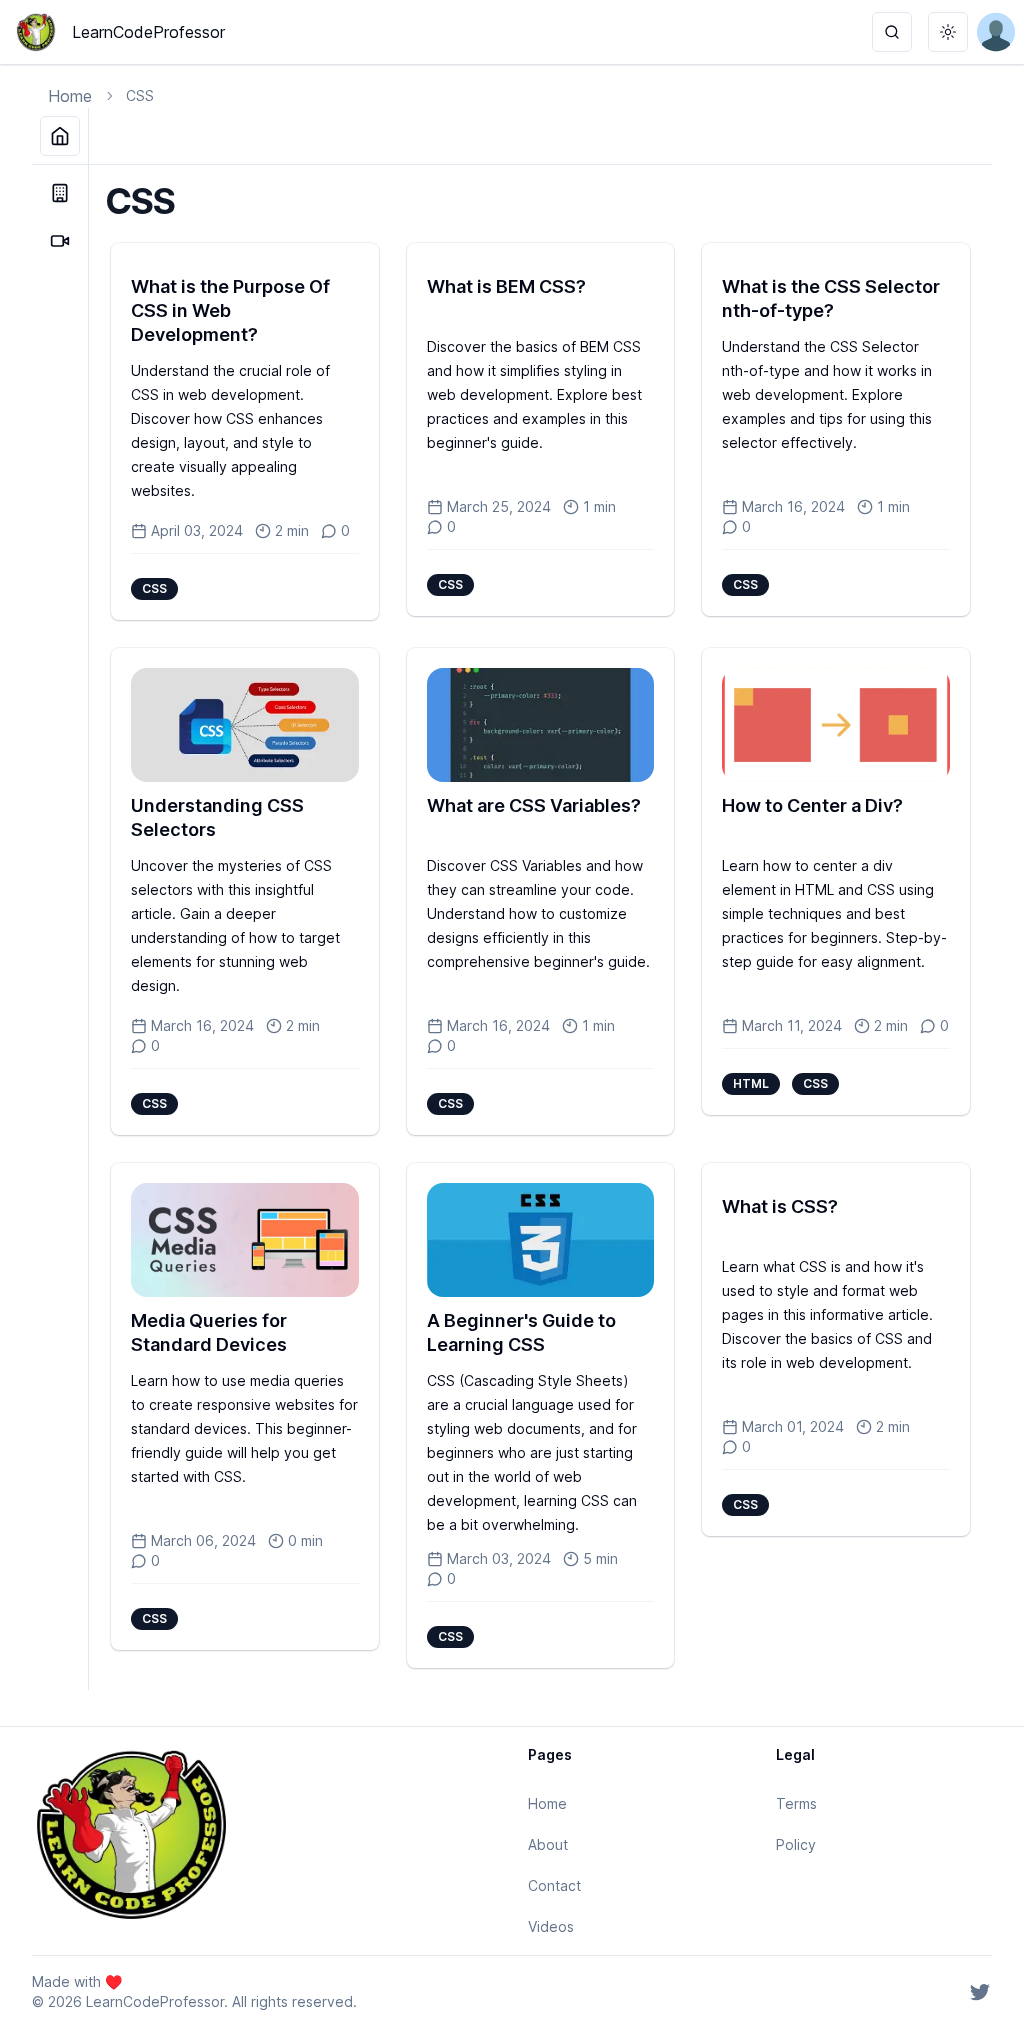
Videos (551, 1926)
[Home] (60, 136)
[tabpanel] (540, 927)
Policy (796, 1844)
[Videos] (60, 241)
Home (70, 96)
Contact (554, 1885)
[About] (60, 193)
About (548, 1844)
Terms (796, 1803)
